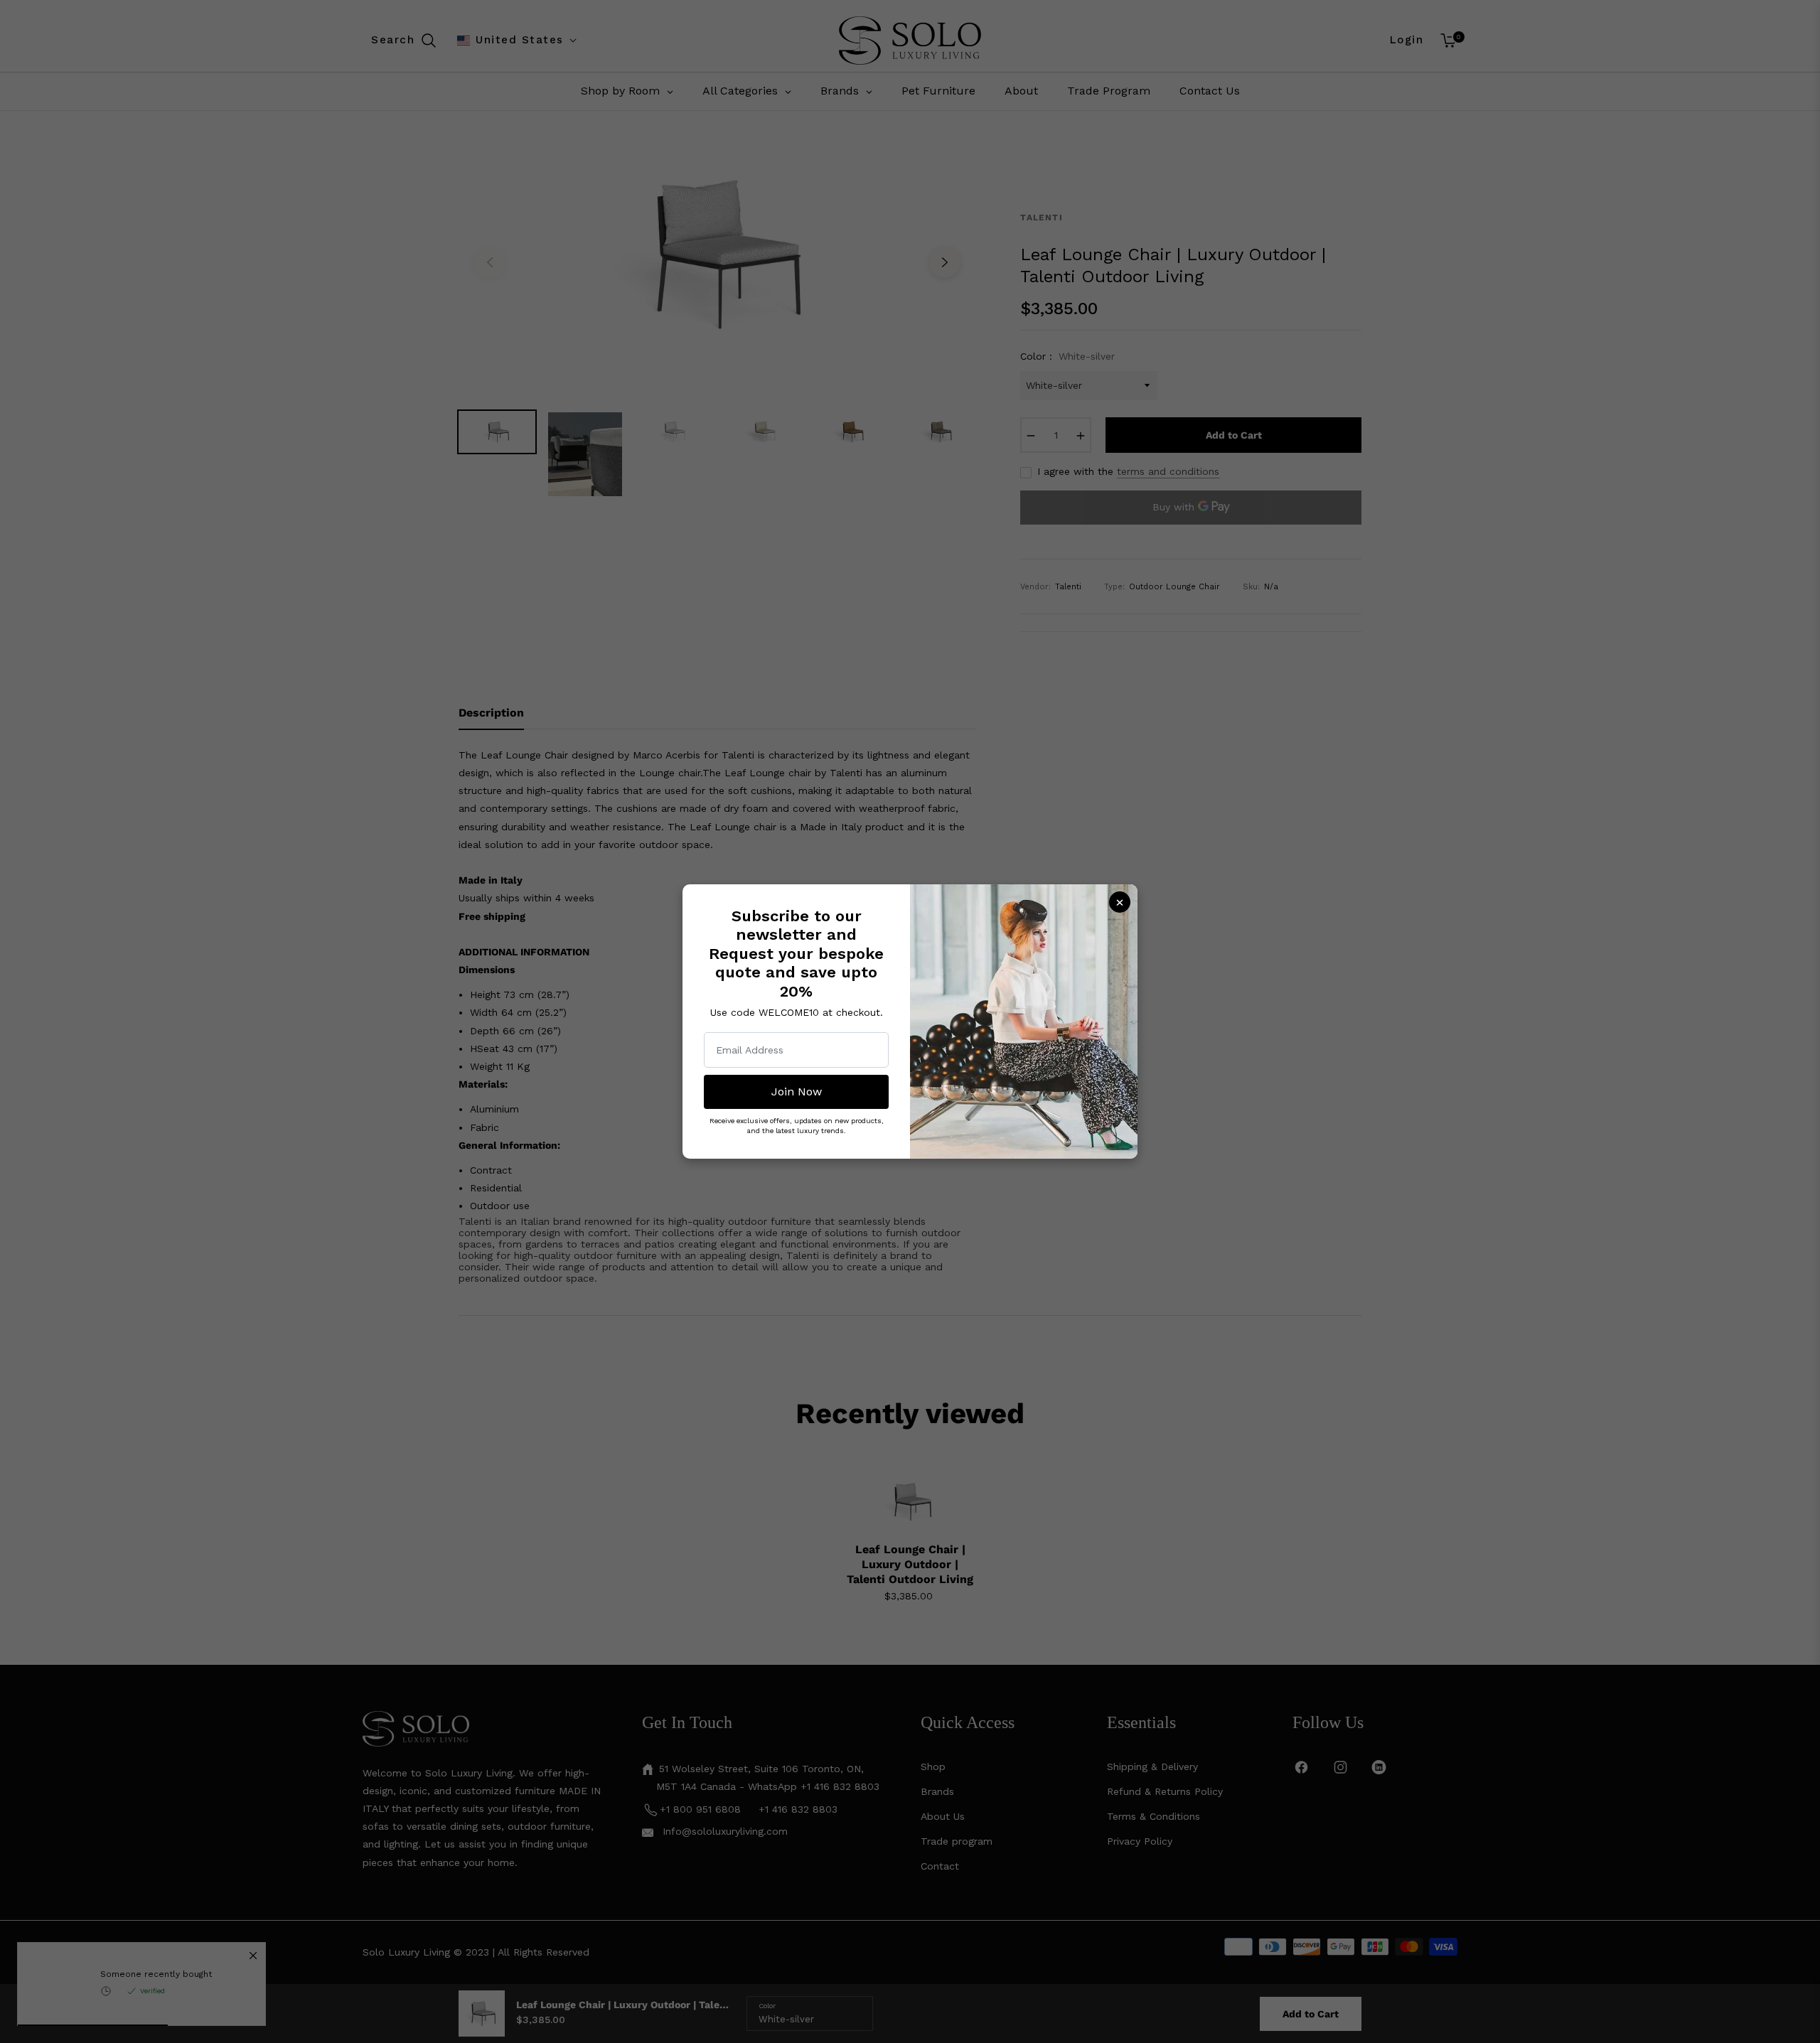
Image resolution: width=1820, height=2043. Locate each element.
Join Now (797, 1092)
